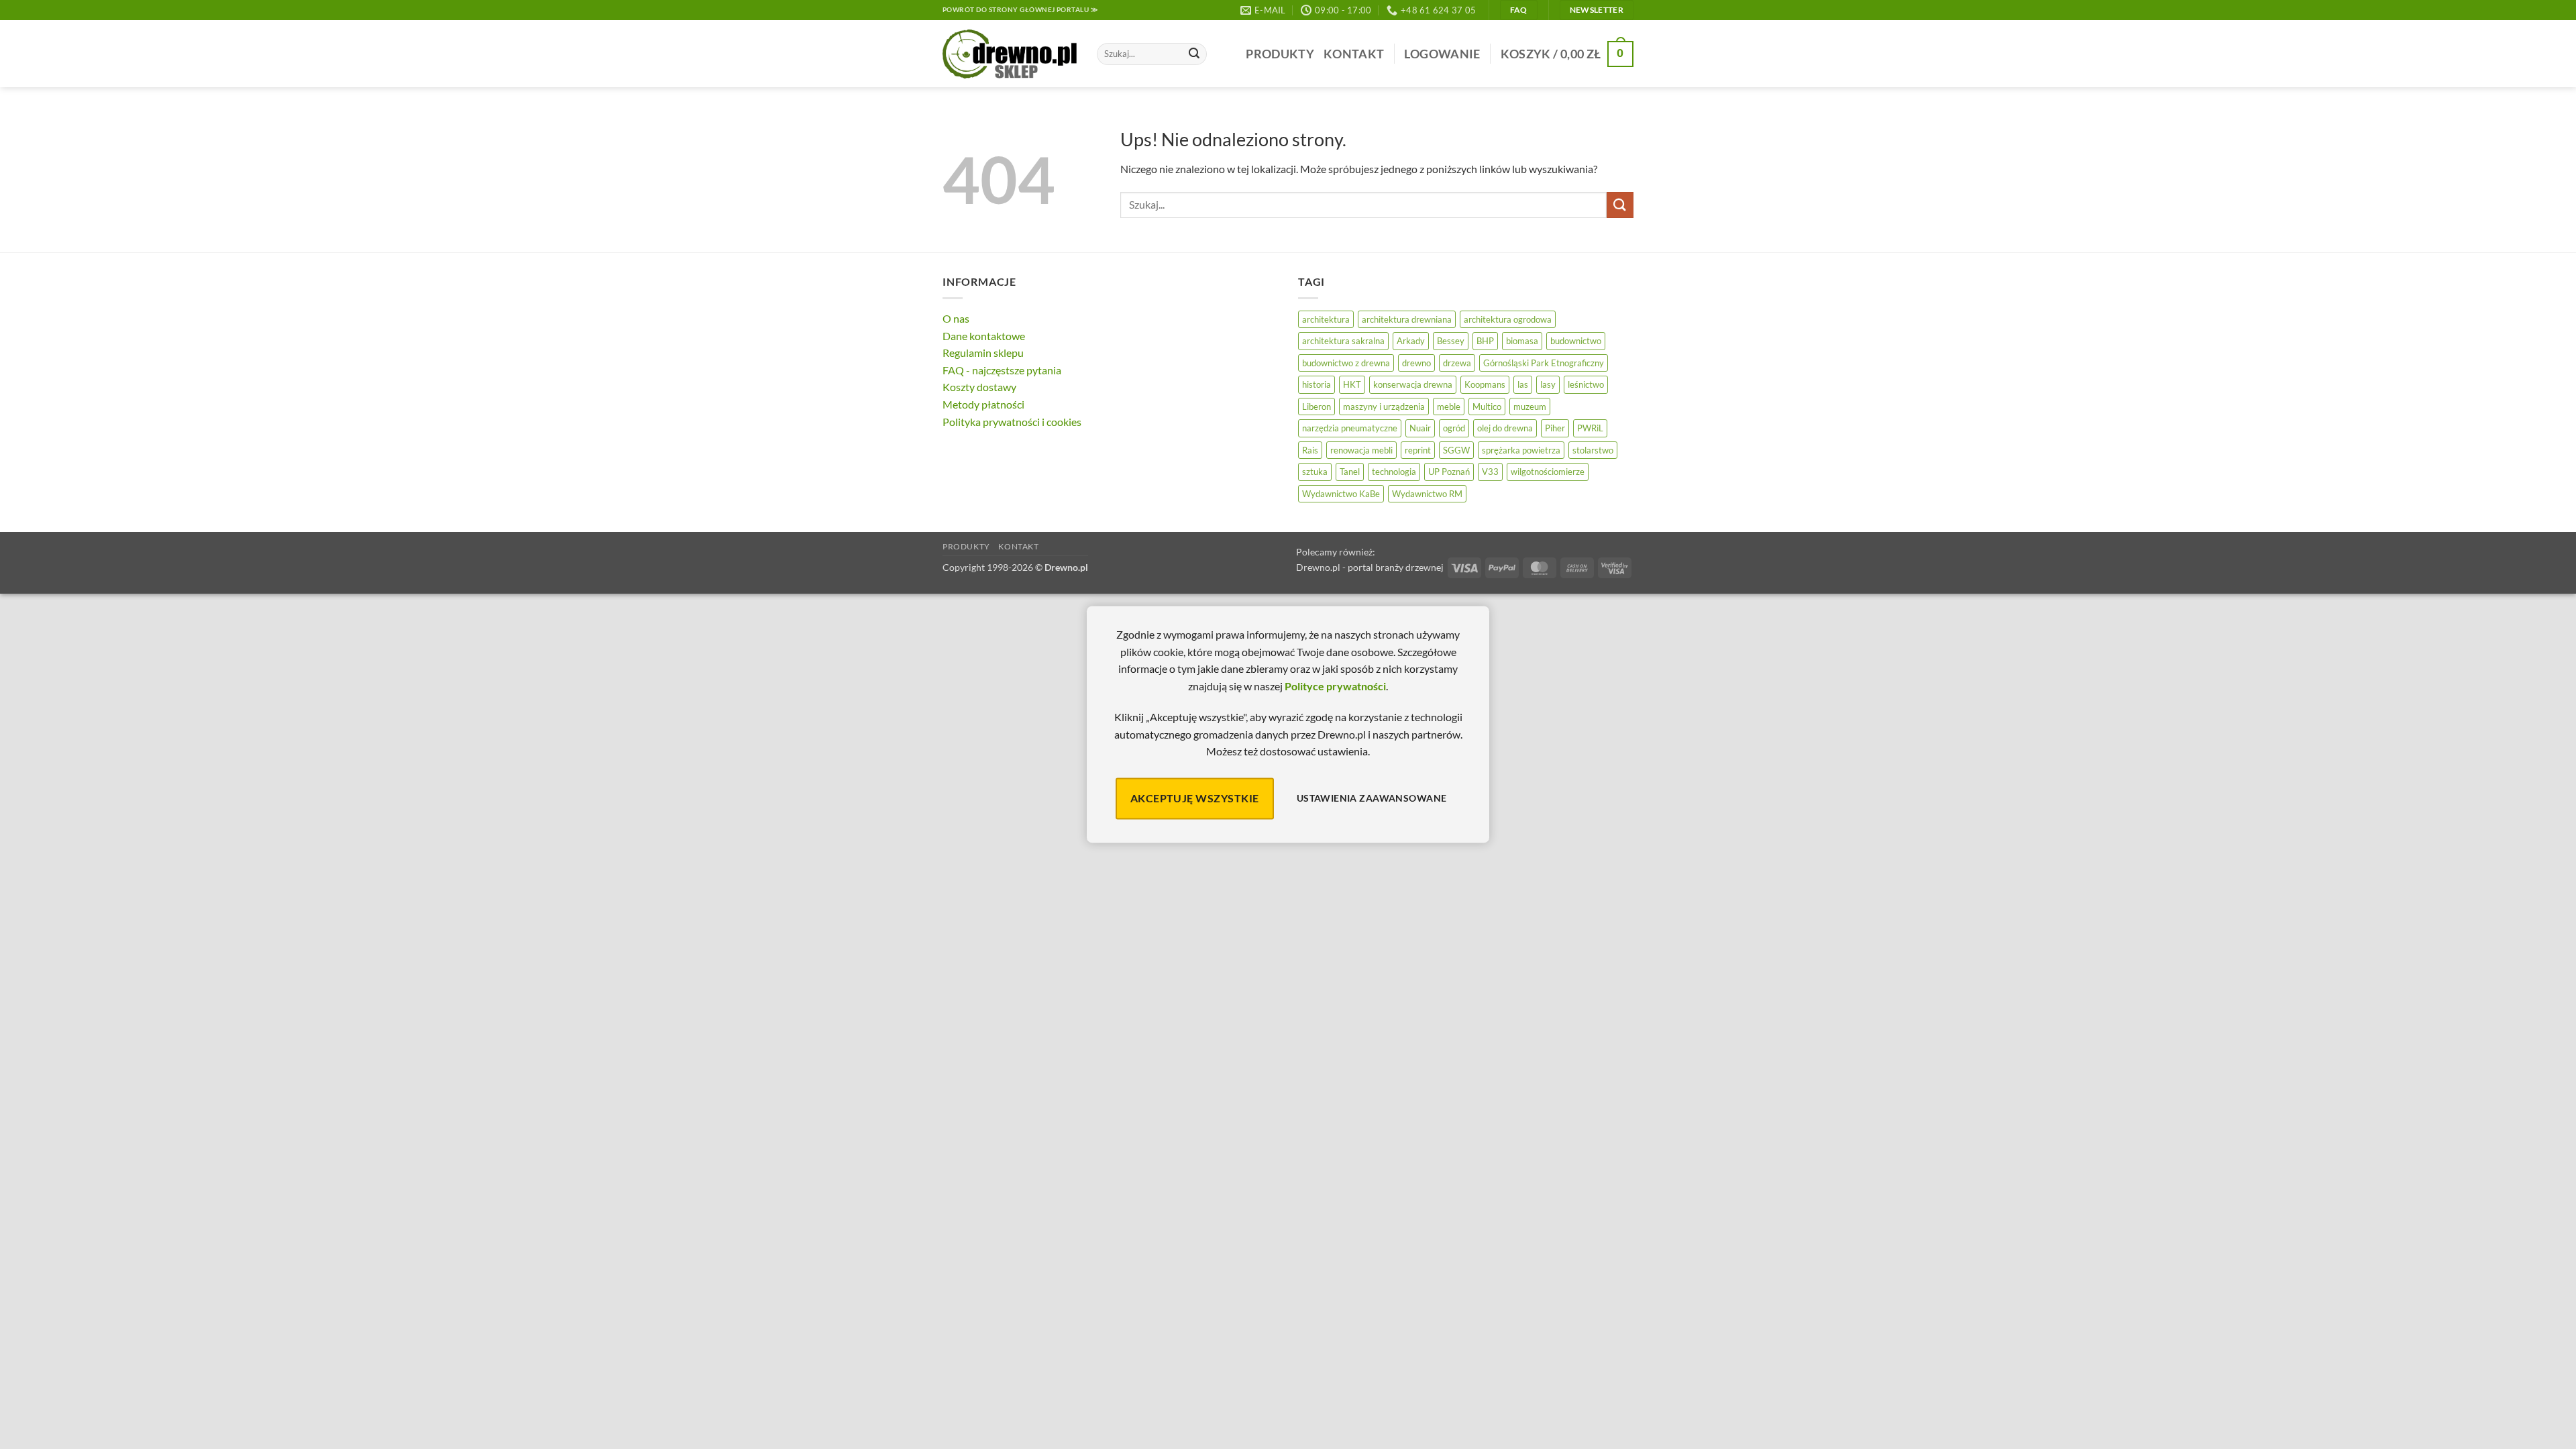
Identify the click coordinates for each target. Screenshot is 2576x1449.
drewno (1416, 363)
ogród (1454, 428)
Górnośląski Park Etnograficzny (1544, 363)
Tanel (1350, 472)
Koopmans (1485, 384)
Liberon (1317, 407)
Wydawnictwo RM (1427, 494)
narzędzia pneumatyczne (1350, 428)
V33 (1490, 472)
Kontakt (1354, 54)
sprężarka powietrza (1521, 450)
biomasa (1522, 341)
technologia (1394, 472)
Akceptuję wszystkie (1195, 798)
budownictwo (1576, 341)
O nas (956, 318)
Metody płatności (983, 404)
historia (1317, 384)
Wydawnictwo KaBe (1341, 494)
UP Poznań (1449, 472)
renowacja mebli (1361, 450)
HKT (1352, 384)
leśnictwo (1586, 384)
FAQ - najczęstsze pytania (1002, 370)
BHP (1485, 341)
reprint (1418, 450)
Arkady (1411, 341)
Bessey (1451, 341)
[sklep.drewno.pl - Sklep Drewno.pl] (1010, 54)
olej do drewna (1505, 428)
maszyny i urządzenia (1384, 407)
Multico (1487, 407)
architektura (1326, 319)
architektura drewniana (1407, 319)
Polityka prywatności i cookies (1012, 422)
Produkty (1280, 54)
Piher (1555, 428)
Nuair (1420, 428)
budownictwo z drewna (1346, 363)
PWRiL (1590, 428)
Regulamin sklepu (983, 353)
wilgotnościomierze (1548, 472)
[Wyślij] (1194, 54)
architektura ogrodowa (1508, 319)
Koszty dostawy (979, 387)
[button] (1442, 54)
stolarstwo (1593, 450)
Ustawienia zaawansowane (1372, 799)
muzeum (1530, 407)
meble (1449, 407)
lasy (1548, 384)
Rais (1310, 450)
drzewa (1457, 363)
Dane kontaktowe (984, 336)
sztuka (1315, 472)
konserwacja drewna (1413, 384)
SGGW (1456, 450)
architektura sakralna (1343, 341)
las (1523, 384)
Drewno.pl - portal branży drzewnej (1370, 567)
